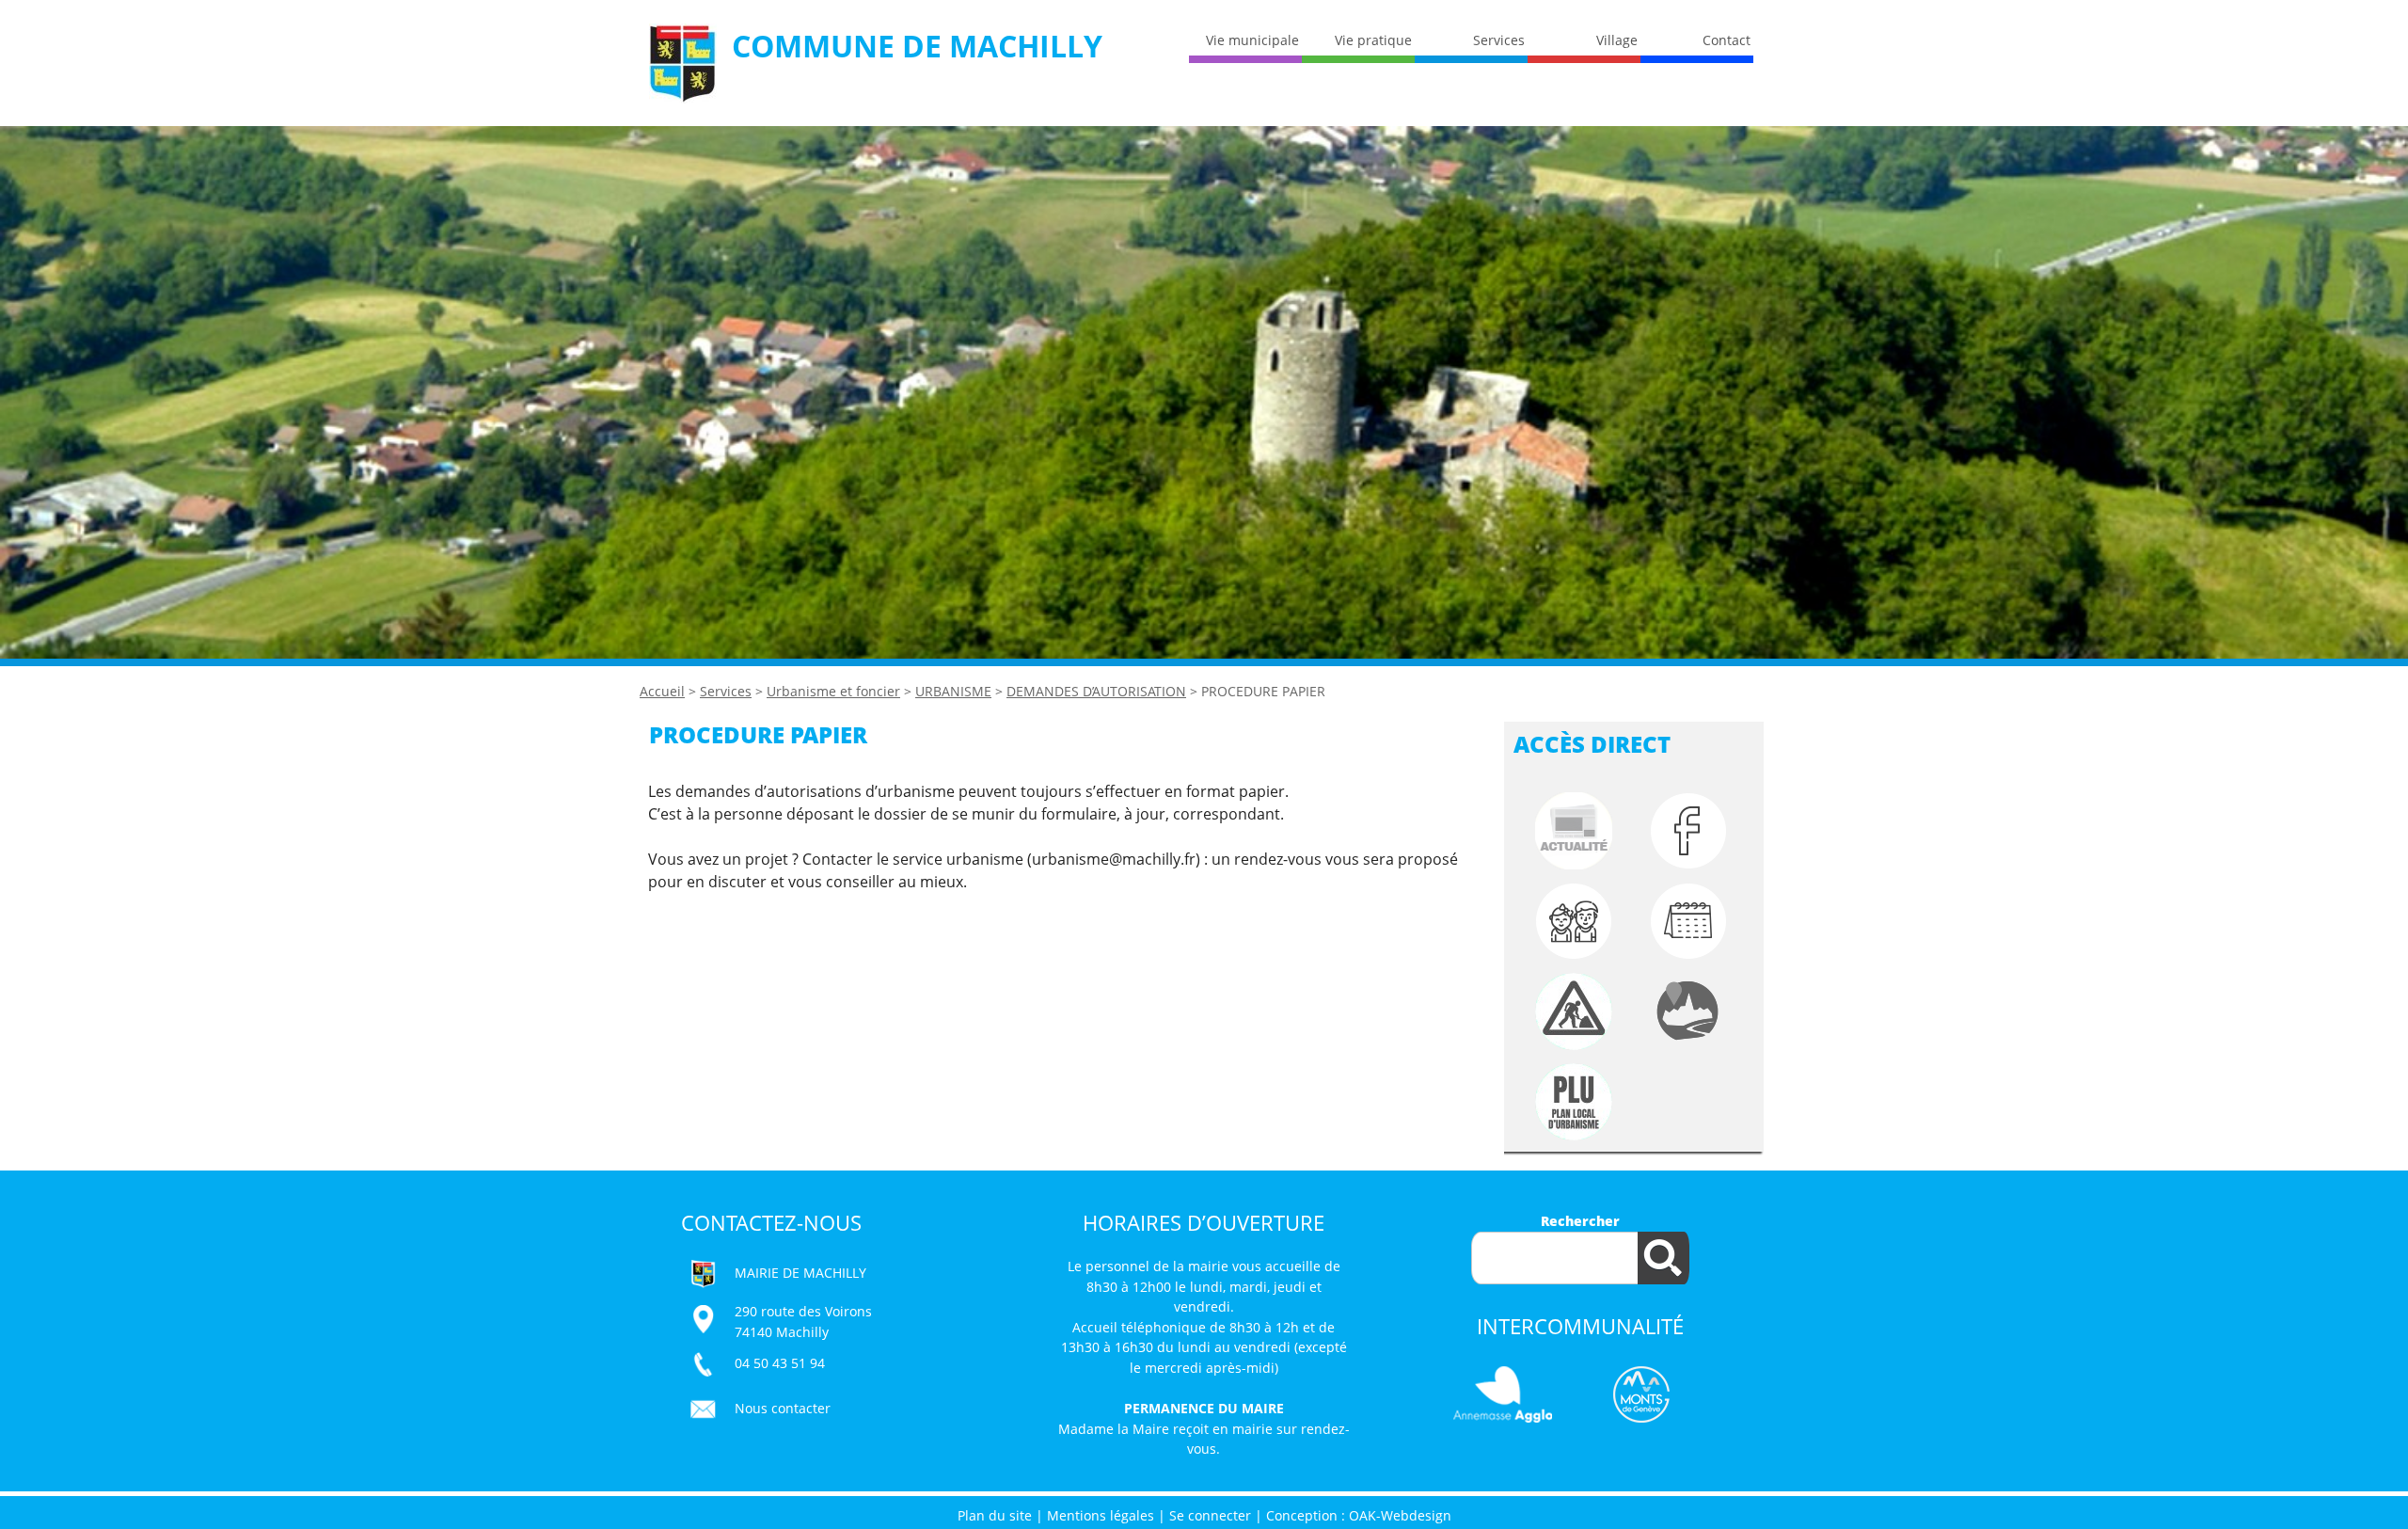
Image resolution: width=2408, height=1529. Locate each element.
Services (726, 691)
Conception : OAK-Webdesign (1359, 1515)
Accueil (662, 691)
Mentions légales (1101, 1515)
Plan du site (995, 1515)
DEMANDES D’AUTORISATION (1096, 691)
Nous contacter (783, 1408)
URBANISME (953, 691)
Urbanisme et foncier (833, 691)
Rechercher (1580, 1221)
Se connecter (1210, 1515)
